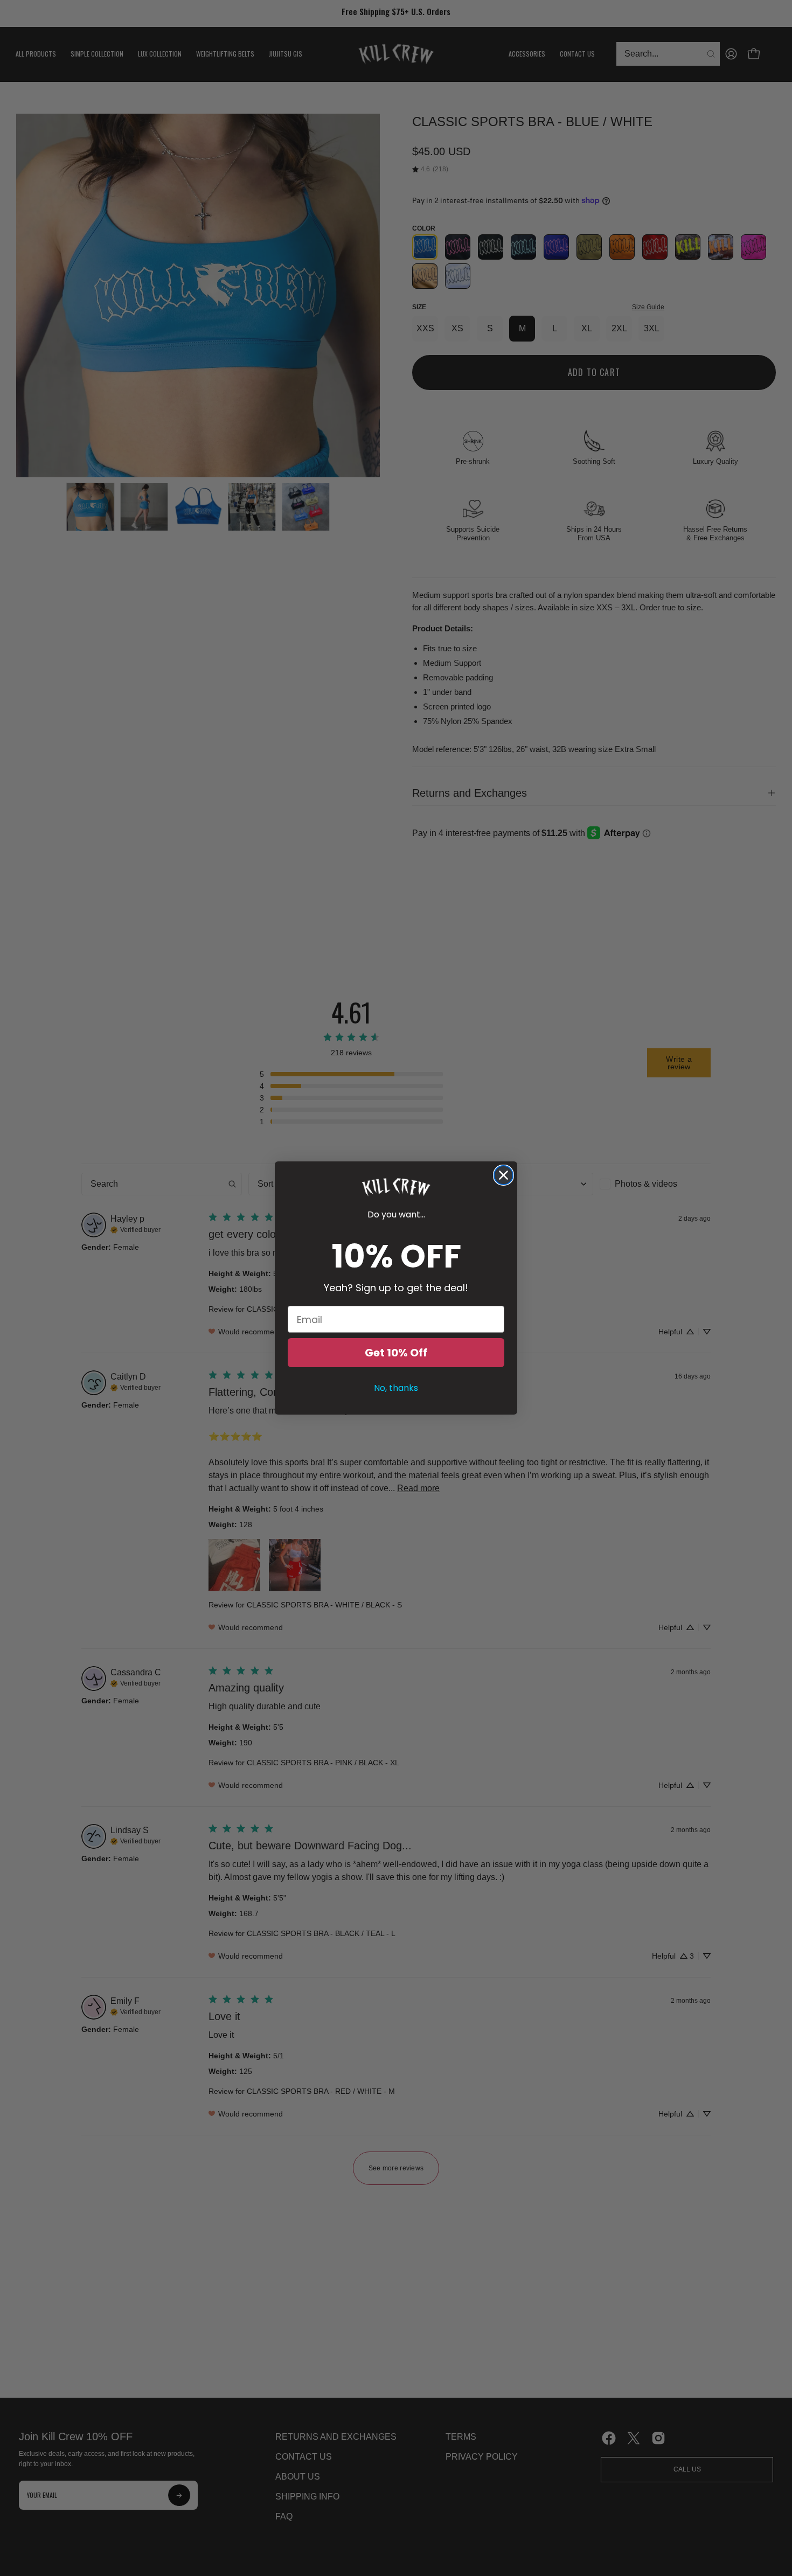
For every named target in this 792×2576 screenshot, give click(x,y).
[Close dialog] (503, 1175)
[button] (396, 1187)
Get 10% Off (396, 1353)
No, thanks (396, 1388)
